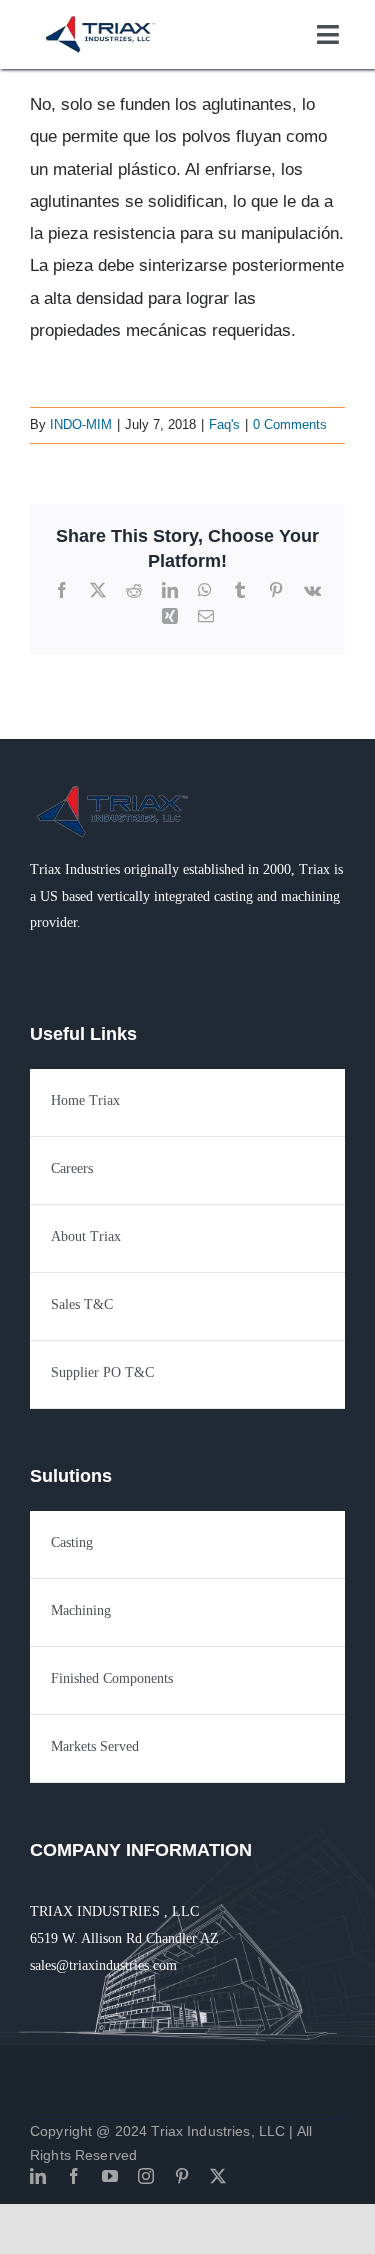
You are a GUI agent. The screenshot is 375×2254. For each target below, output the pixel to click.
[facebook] (74, 2176)
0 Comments (290, 424)
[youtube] (110, 2176)
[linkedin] (38, 2176)
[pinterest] (182, 2176)
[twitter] (218, 2176)
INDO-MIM (81, 424)
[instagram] (146, 2176)
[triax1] (114, 789)
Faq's (224, 424)
